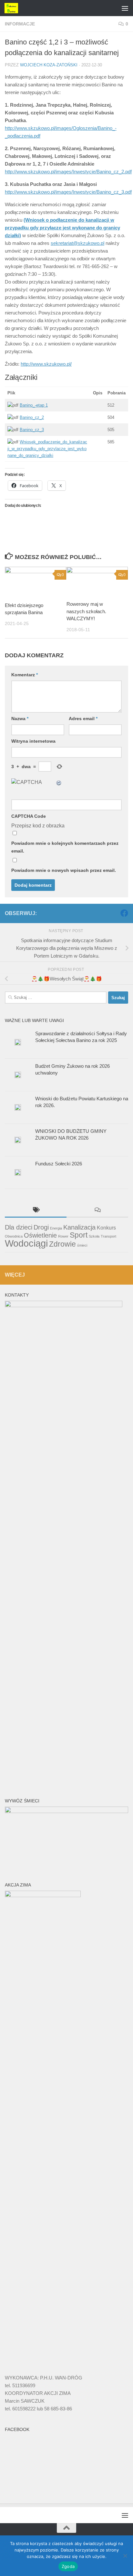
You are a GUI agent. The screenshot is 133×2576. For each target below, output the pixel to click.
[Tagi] (36, 1211)
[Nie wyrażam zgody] (125, 2556)
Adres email (83, 719)
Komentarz (25, 675)
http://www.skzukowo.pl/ (46, 364)
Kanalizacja (79, 1227)
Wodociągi (26, 1243)
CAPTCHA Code (29, 816)
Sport (79, 1235)
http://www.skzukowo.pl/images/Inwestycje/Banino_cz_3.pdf (68, 192)
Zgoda (68, 2566)
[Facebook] (124, 913)
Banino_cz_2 (32, 417)
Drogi (41, 1227)
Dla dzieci (19, 1227)
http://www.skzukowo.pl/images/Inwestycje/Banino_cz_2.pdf (68, 172)
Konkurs (106, 1228)
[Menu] (125, 8)
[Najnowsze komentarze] (97, 1211)
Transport (108, 1236)
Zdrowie (62, 1244)
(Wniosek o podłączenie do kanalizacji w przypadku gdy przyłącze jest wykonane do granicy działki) (62, 228)
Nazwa (20, 719)
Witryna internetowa (33, 741)
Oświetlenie (40, 1235)
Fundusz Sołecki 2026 (59, 1164)
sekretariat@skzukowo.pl (77, 243)
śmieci (82, 1245)
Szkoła (94, 1236)
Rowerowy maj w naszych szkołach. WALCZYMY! (86, 611)
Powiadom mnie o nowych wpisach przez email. (64, 870)
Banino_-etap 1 (34, 405)
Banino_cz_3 (32, 430)
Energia (56, 1228)
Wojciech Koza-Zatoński (49, 65)
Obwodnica (14, 1236)
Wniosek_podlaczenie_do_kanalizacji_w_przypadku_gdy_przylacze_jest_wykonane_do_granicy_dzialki (47, 449)
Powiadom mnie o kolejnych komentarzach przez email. (65, 847)
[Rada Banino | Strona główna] (14, 8)
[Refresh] (59, 782)
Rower (63, 1236)
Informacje (20, 24)
